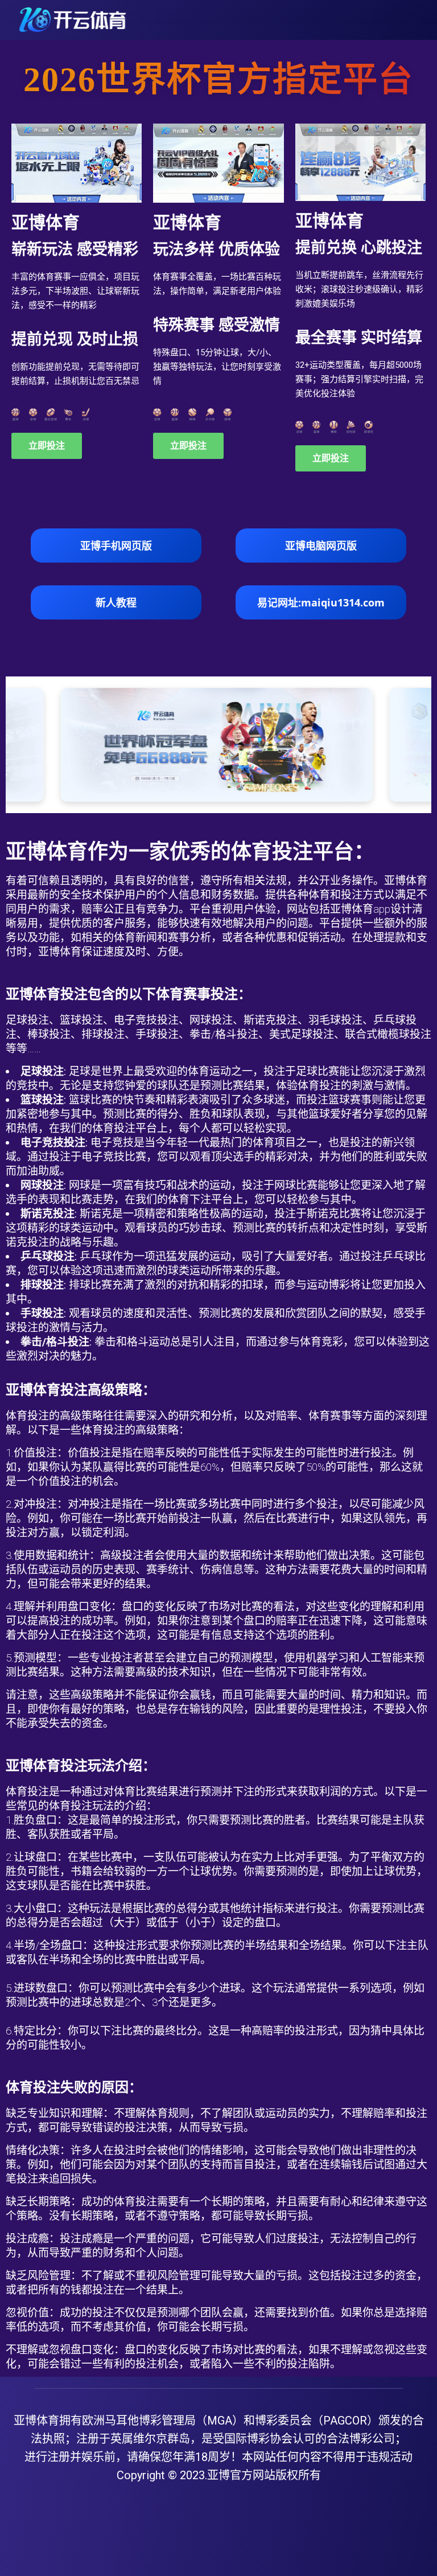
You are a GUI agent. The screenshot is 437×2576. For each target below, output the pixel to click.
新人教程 (116, 602)
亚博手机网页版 (116, 545)
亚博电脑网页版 (321, 545)
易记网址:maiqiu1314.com (321, 602)
